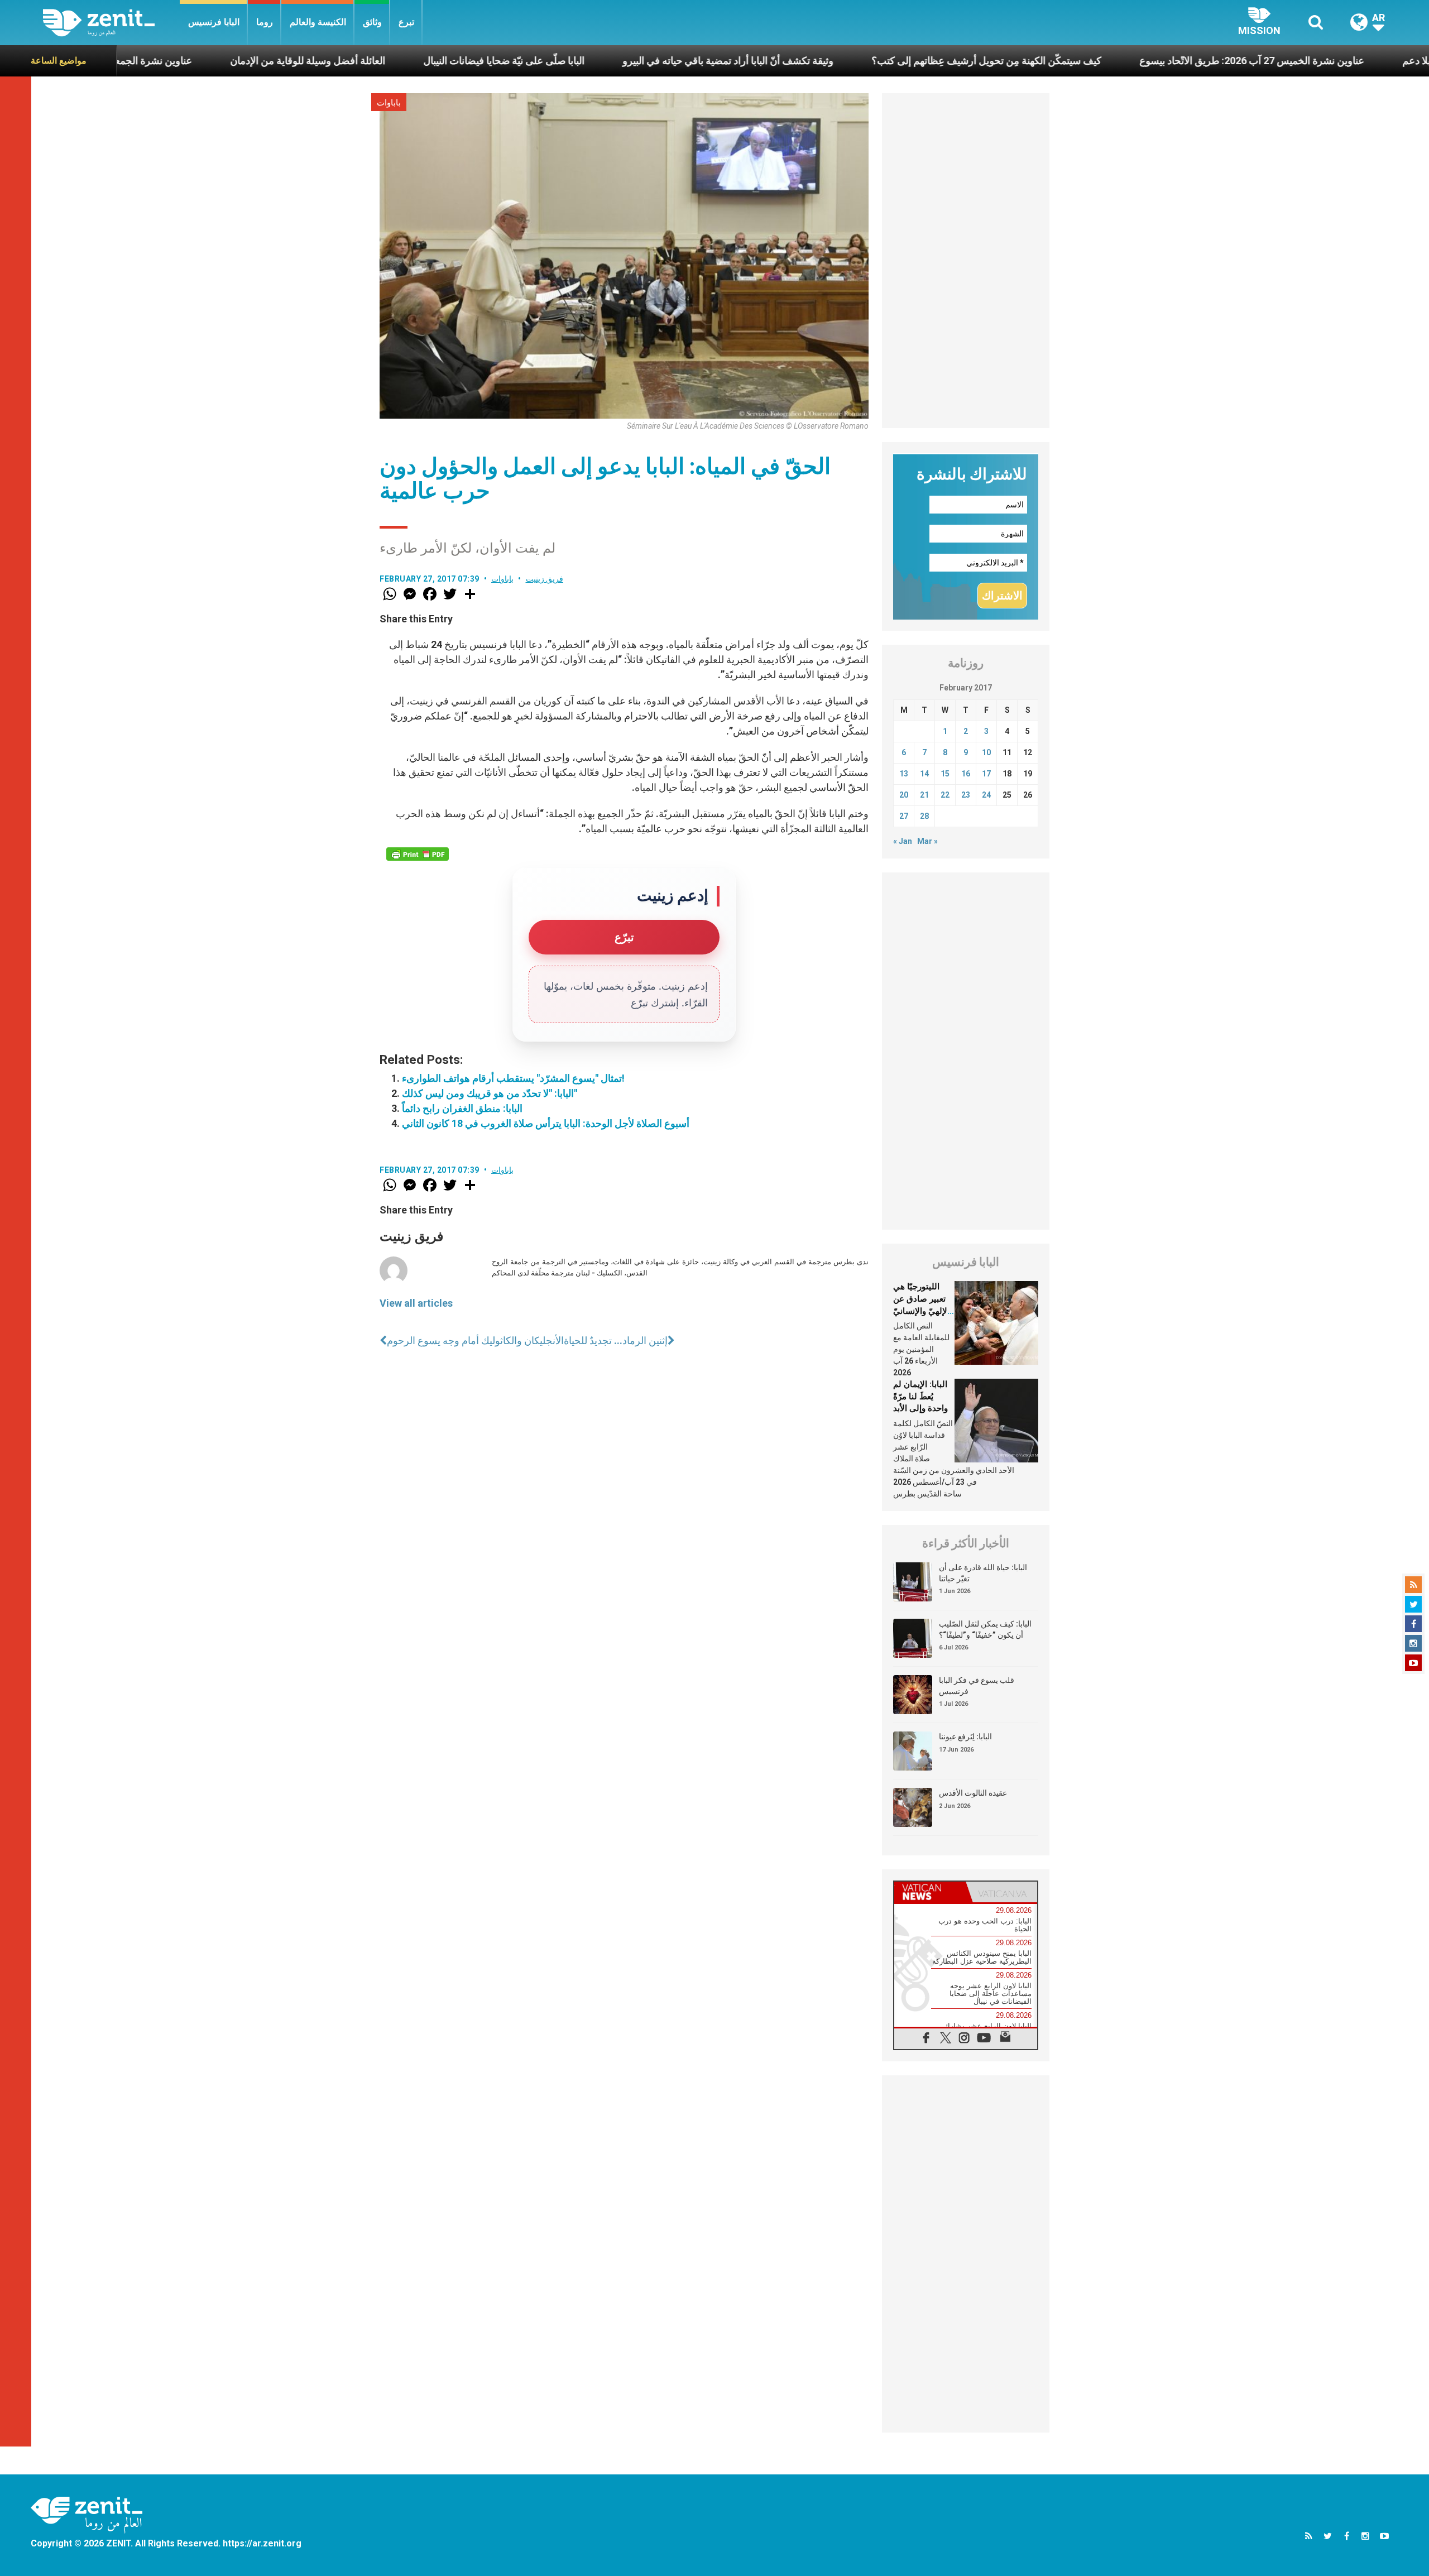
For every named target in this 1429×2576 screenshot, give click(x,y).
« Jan (903, 841)
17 (986, 774)
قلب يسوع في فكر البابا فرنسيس (977, 1686)
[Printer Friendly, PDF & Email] (418, 854)
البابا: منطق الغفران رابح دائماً (462, 1108)
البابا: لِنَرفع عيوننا (965, 1736)
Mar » (927, 841)
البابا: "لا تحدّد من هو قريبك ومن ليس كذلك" (490, 1093)
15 (945, 774)
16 (966, 774)
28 (924, 816)
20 (904, 795)
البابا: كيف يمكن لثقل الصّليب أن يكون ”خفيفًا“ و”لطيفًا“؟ (985, 1629)
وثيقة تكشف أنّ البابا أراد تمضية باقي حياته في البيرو (580, 61)
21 (924, 795)
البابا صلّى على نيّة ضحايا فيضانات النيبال (356, 61)
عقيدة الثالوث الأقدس (973, 1793)
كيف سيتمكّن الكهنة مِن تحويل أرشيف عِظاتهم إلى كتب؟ (838, 61)
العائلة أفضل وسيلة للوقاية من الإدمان (160, 61)
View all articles (416, 1303)
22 (945, 795)
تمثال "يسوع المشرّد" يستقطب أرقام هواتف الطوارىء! (513, 1078)
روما (265, 22)
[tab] (930, 1892)
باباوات (389, 103)
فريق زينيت (545, 579)
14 (924, 774)
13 (904, 774)
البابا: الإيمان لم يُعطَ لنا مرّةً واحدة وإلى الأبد (920, 1396)
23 (966, 795)
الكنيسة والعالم (318, 22)
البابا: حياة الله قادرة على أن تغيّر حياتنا (983, 1573)
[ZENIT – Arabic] (111, 23)
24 (986, 795)
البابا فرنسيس (214, 22)
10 (986, 752)
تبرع (406, 22)
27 (904, 816)
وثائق (372, 22)
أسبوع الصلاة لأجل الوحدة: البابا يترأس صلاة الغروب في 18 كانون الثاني (546, 1123)
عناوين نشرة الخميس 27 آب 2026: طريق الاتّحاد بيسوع (1104, 61)
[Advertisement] (966, 261)
